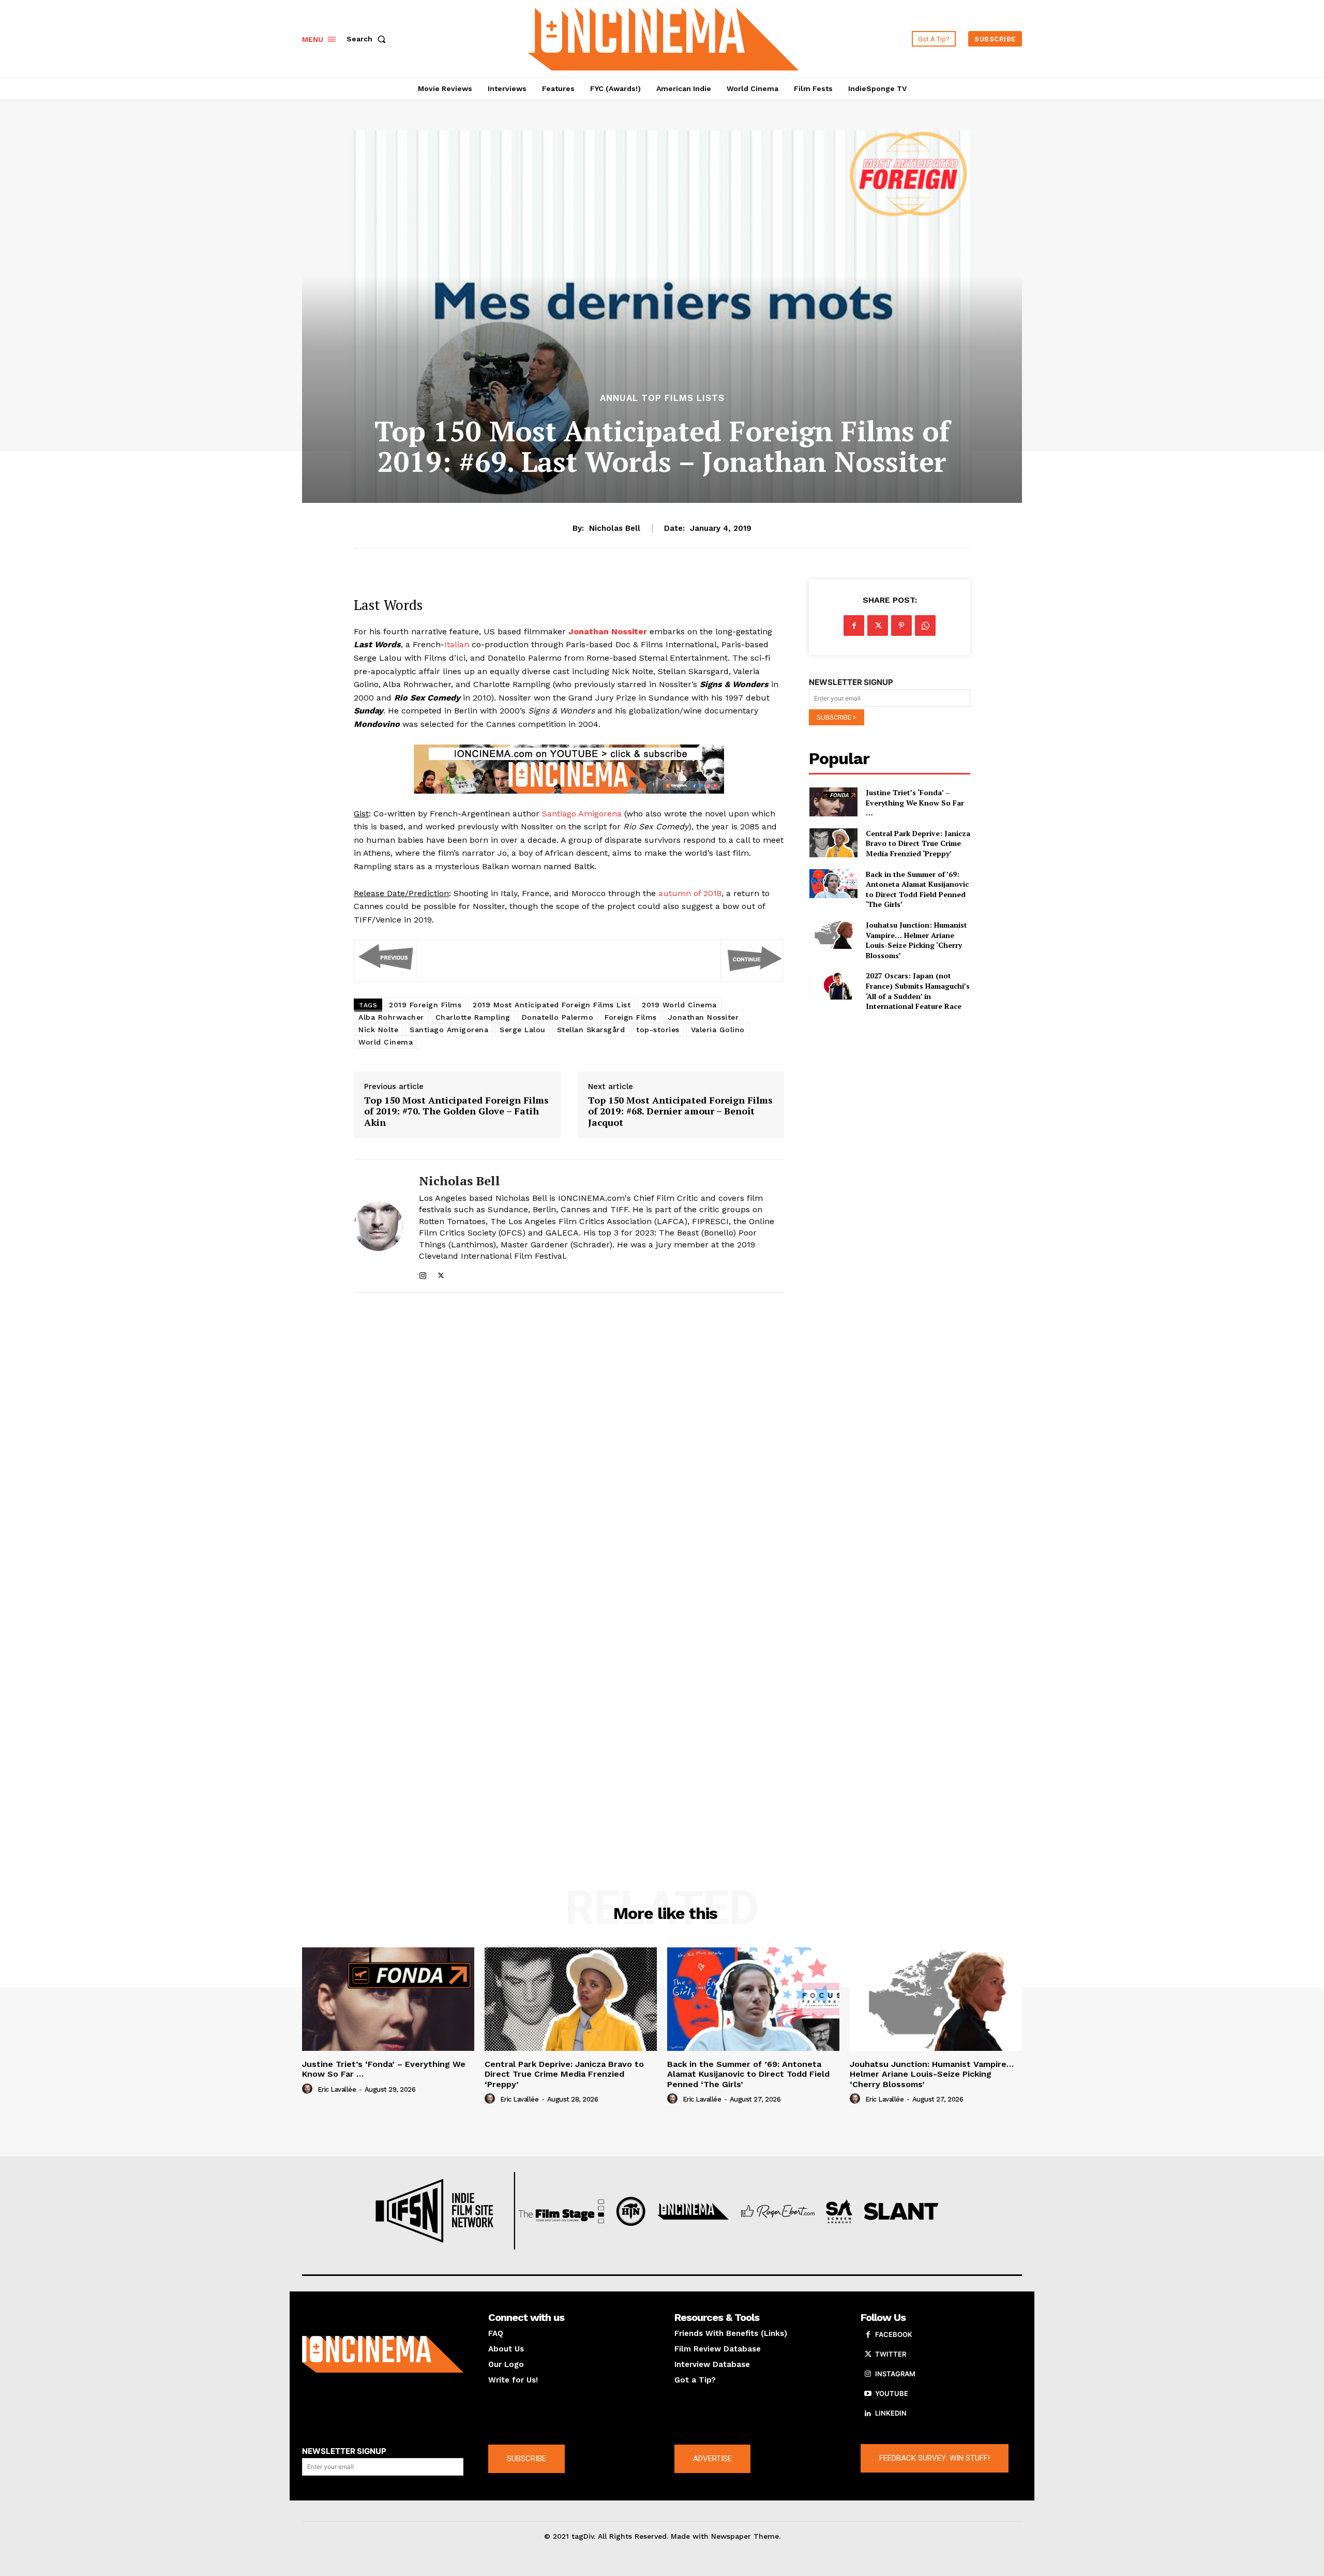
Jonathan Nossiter (704, 1017)
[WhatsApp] (925, 626)
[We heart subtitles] (664, 38)
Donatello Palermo (558, 1017)
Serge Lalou (523, 1030)
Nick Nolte (378, 1030)
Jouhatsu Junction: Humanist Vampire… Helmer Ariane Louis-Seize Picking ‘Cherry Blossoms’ (916, 940)
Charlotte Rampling (473, 1017)
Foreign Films (631, 1017)
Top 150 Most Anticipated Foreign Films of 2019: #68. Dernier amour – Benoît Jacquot (680, 1112)
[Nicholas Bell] (379, 1226)
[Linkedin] (868, 2414)
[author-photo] (309, 2089)
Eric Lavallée (337, 2089)
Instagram (895, 2374)
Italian (457, 644)
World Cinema (386, 1042)
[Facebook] (854, 626)
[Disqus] (569, 1443)
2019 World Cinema (679, 1005)
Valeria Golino (718, 1030)
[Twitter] (441, 1273)
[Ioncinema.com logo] (383, 2355)
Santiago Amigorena (582, 814)
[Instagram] (423, 1273)
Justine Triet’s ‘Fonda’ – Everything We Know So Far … (915, 802)
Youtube (892, 2393)
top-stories (658, 1030)
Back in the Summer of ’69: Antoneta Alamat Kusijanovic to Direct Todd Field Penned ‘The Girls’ (917, 889)
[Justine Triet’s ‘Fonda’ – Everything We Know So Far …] (833, 802)
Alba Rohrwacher (391, 1017)
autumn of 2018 (690, 893)
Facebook (894, 2334)
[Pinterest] (901, 626)
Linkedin (891, 2413)
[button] (368, 39)
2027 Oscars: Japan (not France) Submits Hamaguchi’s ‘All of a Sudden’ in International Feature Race (918, 991)
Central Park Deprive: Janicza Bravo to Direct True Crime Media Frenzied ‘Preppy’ (918, 843)
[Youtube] (868, 2394)
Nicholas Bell (615, 528)
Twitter (891, 2354)
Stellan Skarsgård (591, 1030)
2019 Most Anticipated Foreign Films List (552, 1005)
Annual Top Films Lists (662, 398)
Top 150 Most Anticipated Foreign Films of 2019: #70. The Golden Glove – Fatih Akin (456, 1112)
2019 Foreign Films (425, 1005)
